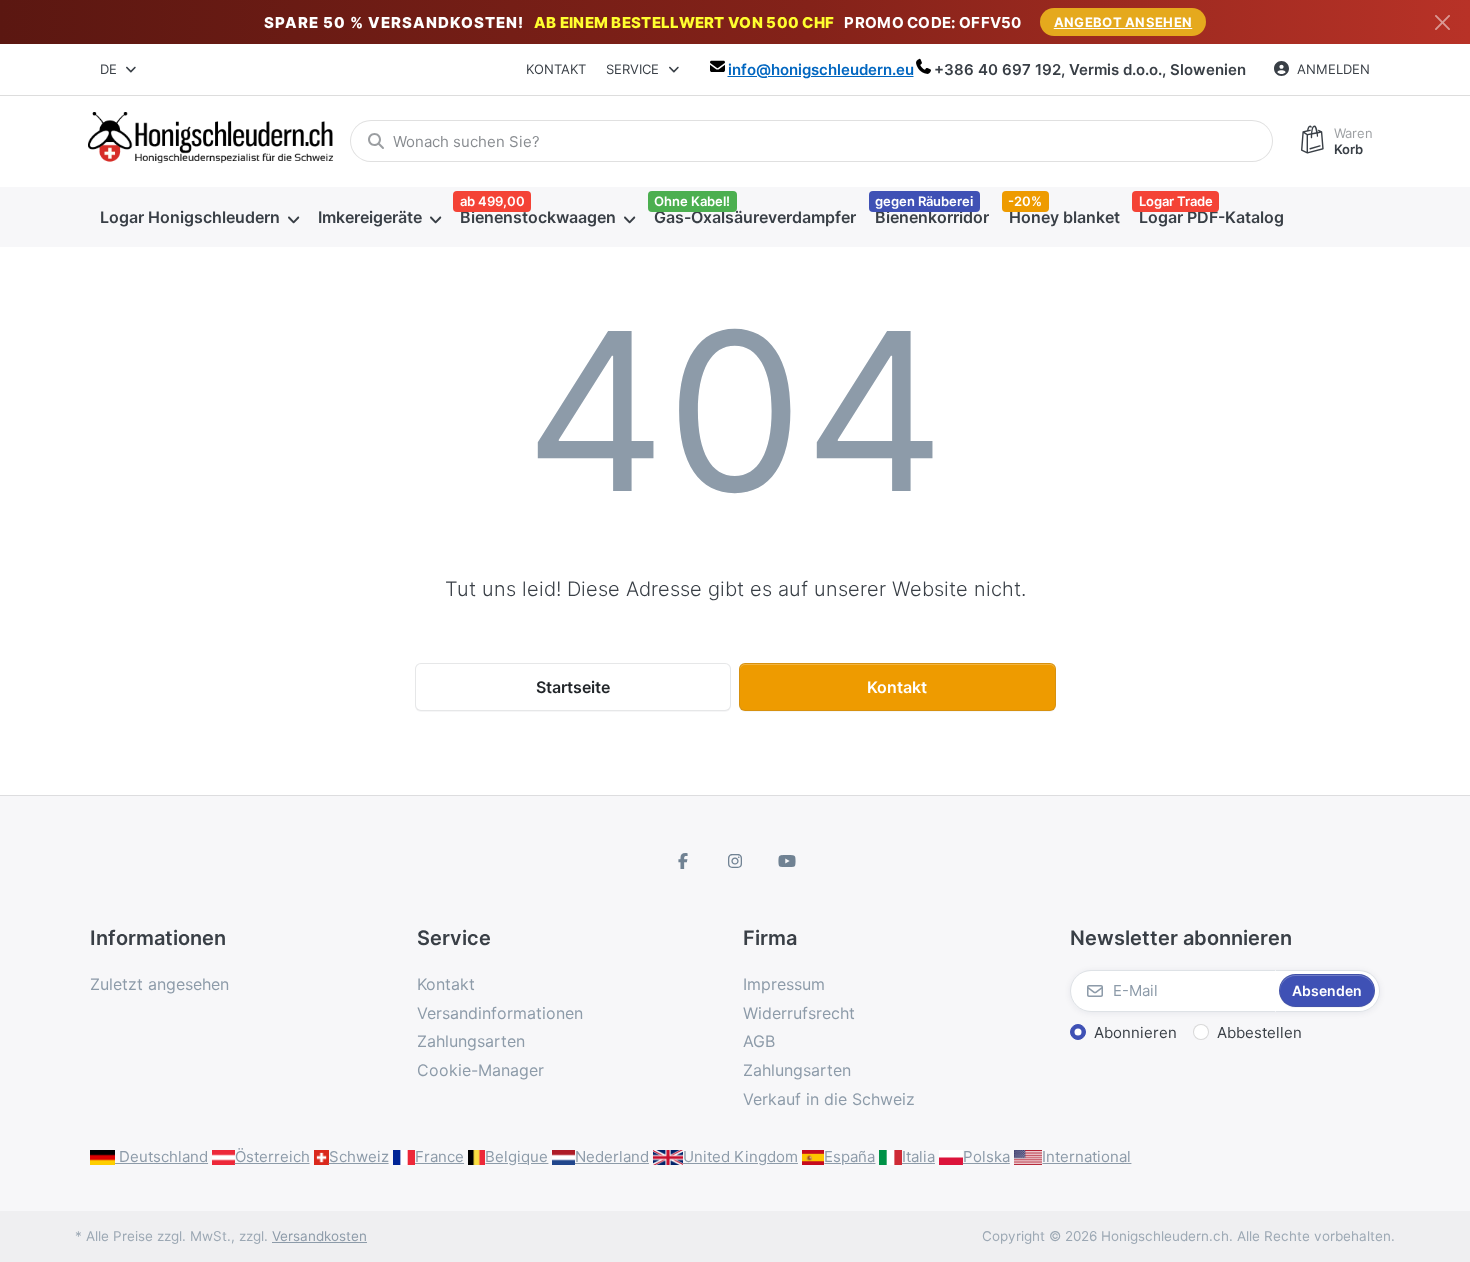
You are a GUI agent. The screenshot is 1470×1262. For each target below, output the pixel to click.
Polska (986, 1156)
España (849, 1156)
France (439, 1156)
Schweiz (359, 1156)
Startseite (573, 687)
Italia (918, 1156)
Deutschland (161, 1156)
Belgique (516, 1156)
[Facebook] (684, 861)
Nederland (612, 1156)
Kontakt (556, 69)
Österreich (272, 1156)
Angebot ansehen (1123, 22)
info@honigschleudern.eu (821, 69)
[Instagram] (735, 861)
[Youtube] (787, 861)
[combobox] (119, 70)
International (1086, 1156)
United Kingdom (740, 1156)
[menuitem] (199, 217)
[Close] (1442, 22)
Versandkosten (319, 1236)
